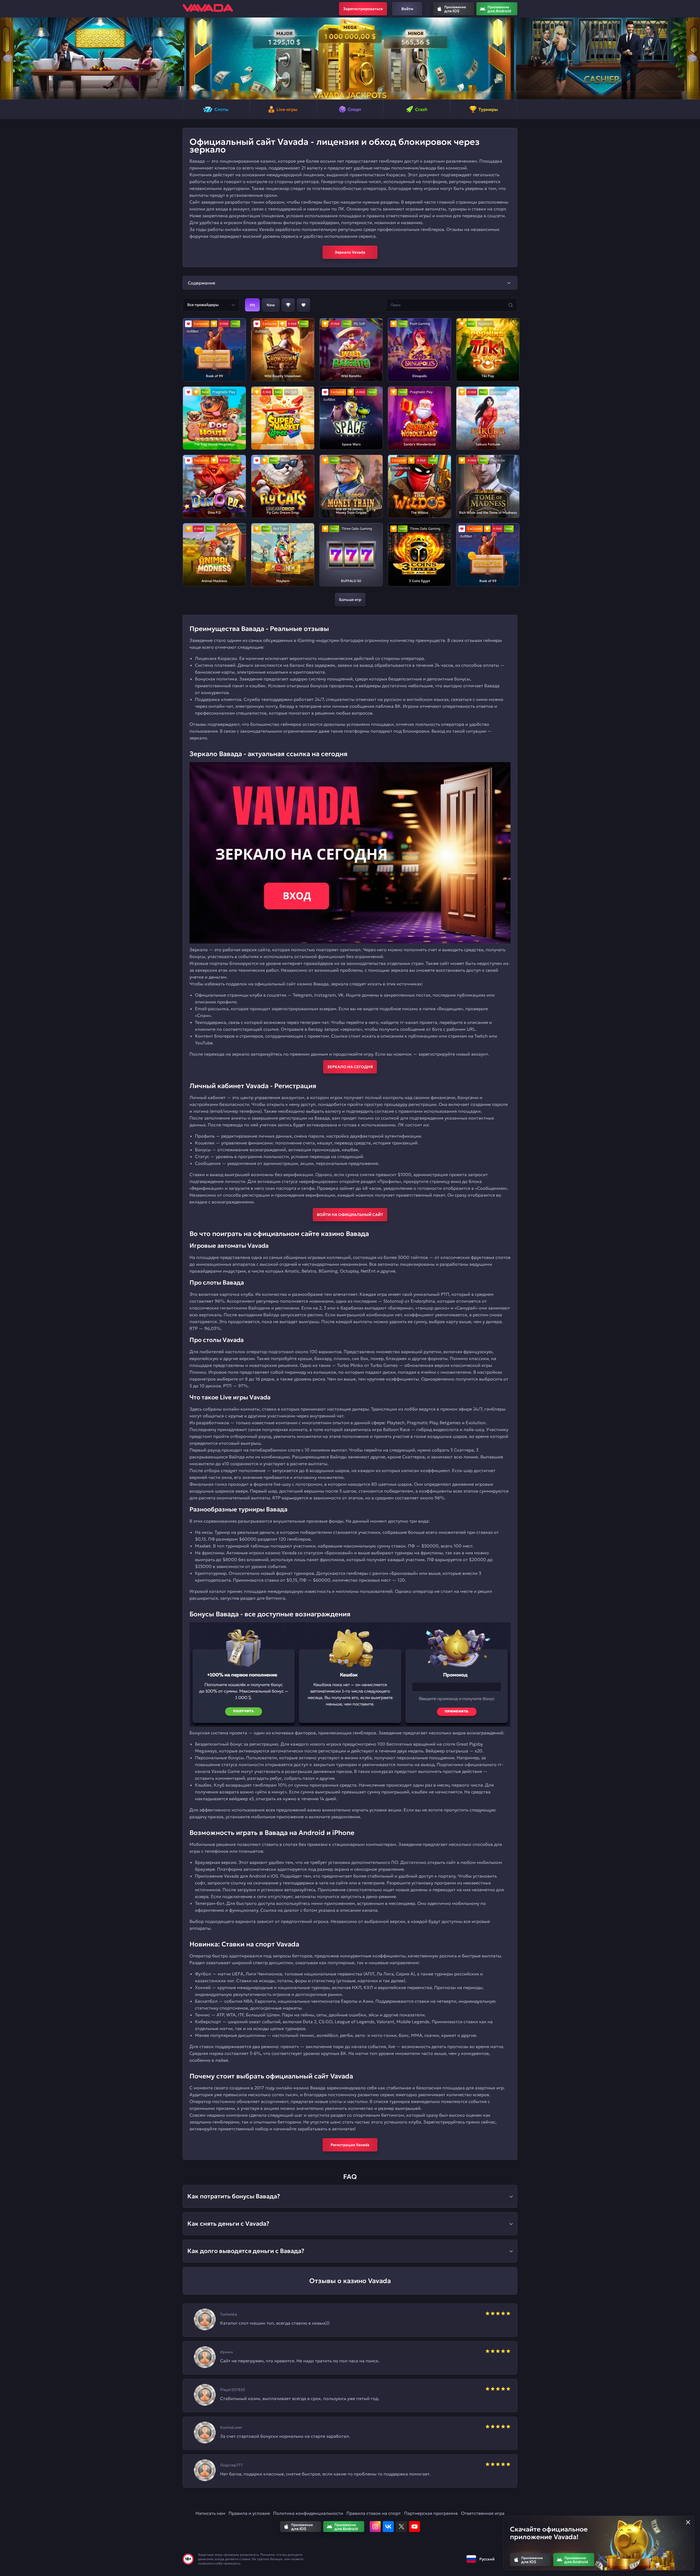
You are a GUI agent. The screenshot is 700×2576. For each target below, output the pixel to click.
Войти (407, 9)
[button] (6, 58)
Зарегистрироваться (363, 9)
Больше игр (350, 600)
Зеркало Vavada (350, 252)
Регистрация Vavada (350, 2145)
